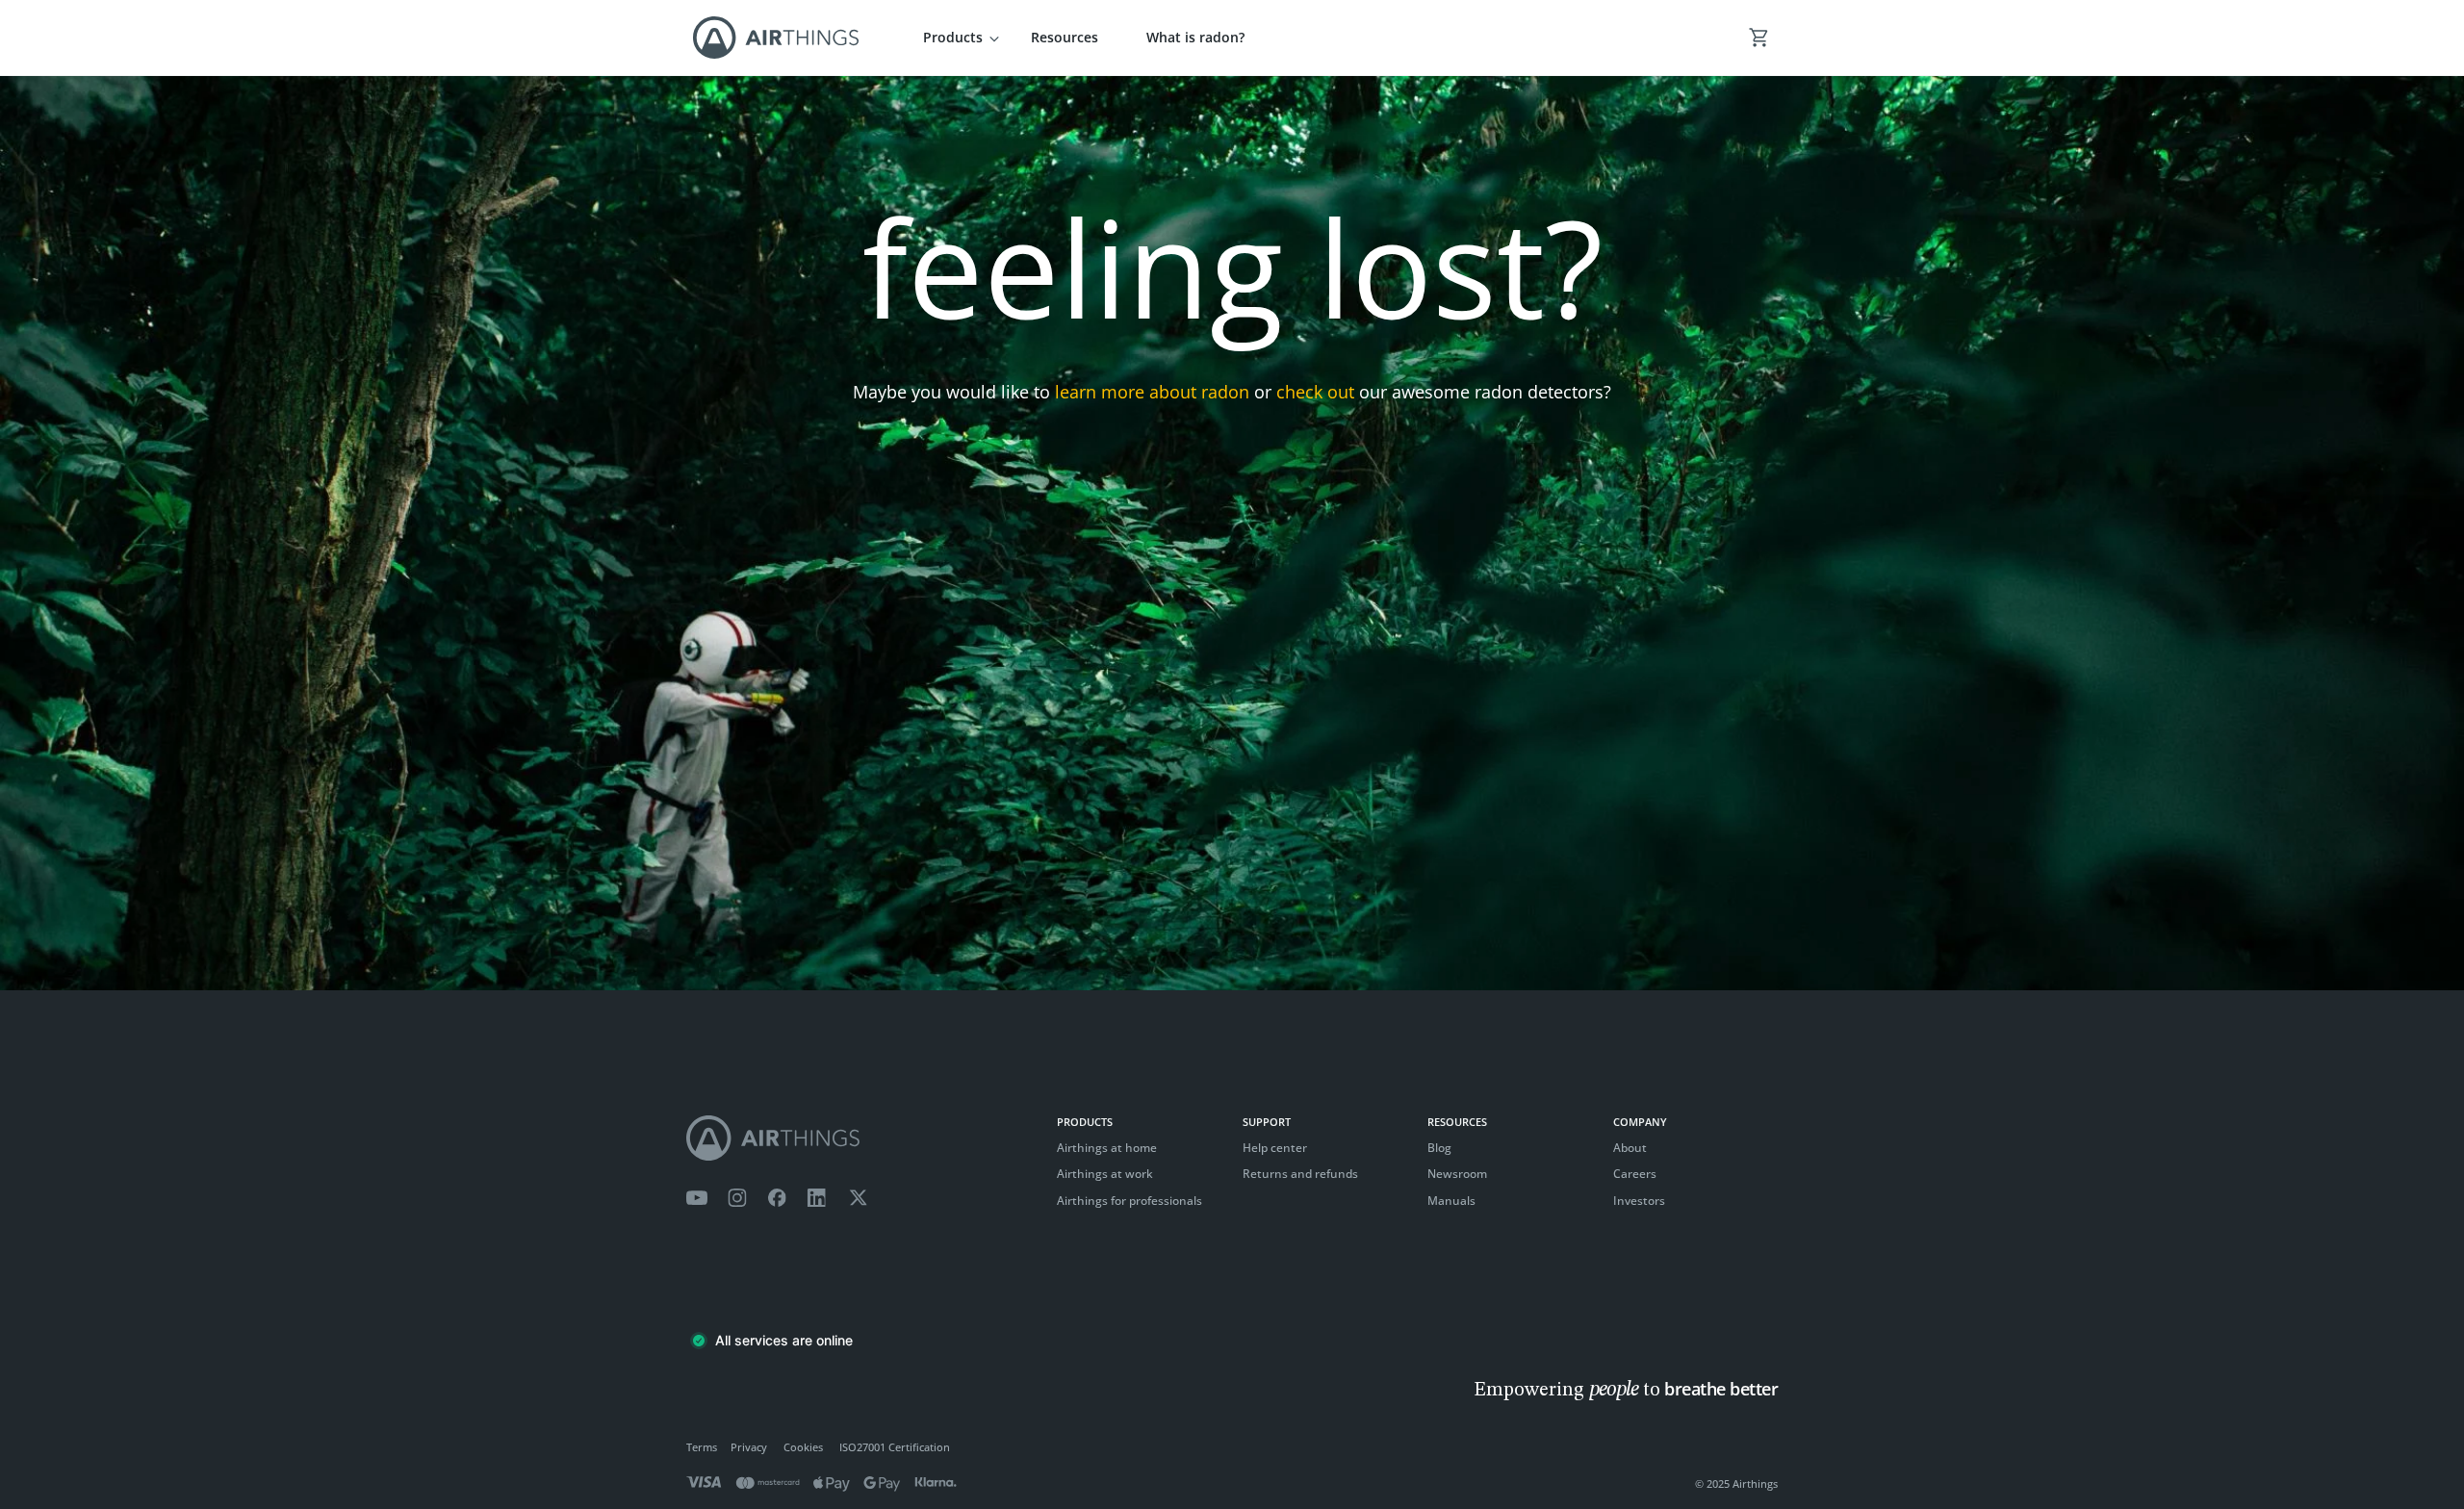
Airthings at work (1105, 1174)
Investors (1639, 1201)
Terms (702, 1447)
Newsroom (1457, 1174)
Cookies (803, 1447)
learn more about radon (1152, 392)
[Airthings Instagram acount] (737, 1198)
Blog (1439, 1148)
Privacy (749, 1447)
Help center (1275, 1148)
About (1630, 1148)
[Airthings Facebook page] (777, 1198)
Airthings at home (1107, 1148)
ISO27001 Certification (895, 1447)
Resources (1065, 37)
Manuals (1451, 1201)
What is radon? (1195, 37)
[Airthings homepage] (861, 1138)
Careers (1635, 1174)
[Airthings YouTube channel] (697, 1198)
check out (1315, 392)
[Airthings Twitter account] (858, 1198)
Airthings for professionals (1129, 1201)
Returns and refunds (1300, 1174)
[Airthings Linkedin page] (817, 1198)
